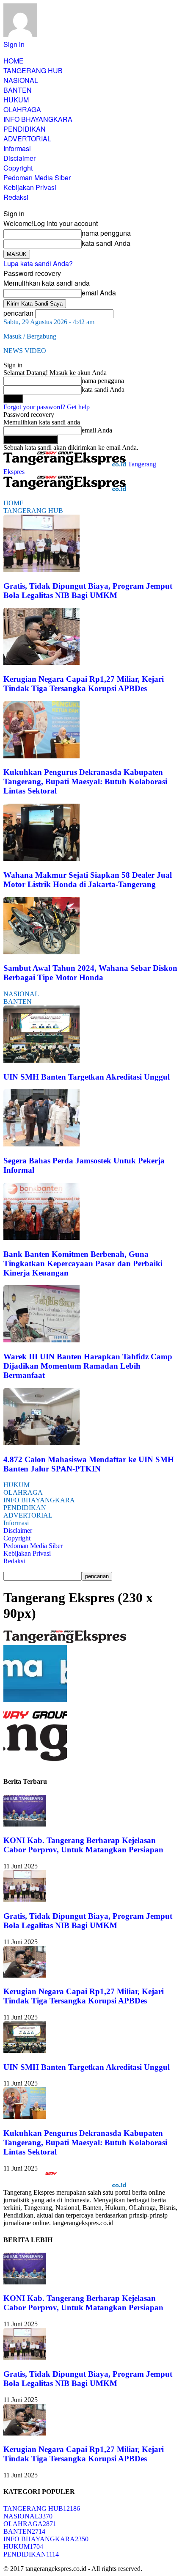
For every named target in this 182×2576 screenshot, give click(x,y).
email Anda (99, 293)
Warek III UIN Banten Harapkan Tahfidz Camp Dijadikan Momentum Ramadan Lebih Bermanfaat (88, 1366)
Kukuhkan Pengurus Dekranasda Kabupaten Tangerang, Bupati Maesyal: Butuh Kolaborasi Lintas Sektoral (85, 781)
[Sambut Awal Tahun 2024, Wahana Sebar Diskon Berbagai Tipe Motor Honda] (41, 952)
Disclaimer (19, 158)
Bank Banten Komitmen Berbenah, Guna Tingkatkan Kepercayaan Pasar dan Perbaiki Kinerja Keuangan (83, 1263)
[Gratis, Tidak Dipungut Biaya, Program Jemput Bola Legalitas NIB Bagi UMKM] (41, 569)
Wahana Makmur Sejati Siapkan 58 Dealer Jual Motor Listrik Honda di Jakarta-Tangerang (88, 880)
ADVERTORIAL (27, 139)
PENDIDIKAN (25, 129)
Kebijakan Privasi (30, 187)
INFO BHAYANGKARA (38, 119)
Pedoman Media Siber (37, 178)
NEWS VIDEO (25, 351)
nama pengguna (106, 233)
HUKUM (16, 100)
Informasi (17, 148)
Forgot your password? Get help (47, 407)
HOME (14, 61)
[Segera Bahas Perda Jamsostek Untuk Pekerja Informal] (41, 1144)
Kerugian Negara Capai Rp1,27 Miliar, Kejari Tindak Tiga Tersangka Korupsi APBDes (84, 684)
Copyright (18, 168)
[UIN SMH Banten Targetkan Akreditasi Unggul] (41, 1060)
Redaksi (16, 197)
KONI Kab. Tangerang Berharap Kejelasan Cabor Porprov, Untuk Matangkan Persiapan (83, 1845)
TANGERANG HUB (33, 70)
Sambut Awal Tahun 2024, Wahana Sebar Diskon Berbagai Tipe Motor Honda (90, 973)
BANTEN (18, 90)
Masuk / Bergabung (30, 336)
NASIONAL (21, 80)
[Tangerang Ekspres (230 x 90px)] (65, 1641)
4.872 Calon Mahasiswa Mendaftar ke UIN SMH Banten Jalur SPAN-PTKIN (89, 1464)
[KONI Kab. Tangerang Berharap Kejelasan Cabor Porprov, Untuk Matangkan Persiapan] (25, 1824)
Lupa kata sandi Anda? (38, 263)
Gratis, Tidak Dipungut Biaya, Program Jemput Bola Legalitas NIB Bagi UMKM (88, 591)
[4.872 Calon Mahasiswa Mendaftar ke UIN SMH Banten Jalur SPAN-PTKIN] (41, 1443)
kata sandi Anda (106, 243)
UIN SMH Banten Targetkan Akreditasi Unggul (87, 1077)
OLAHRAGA (22, 109)
